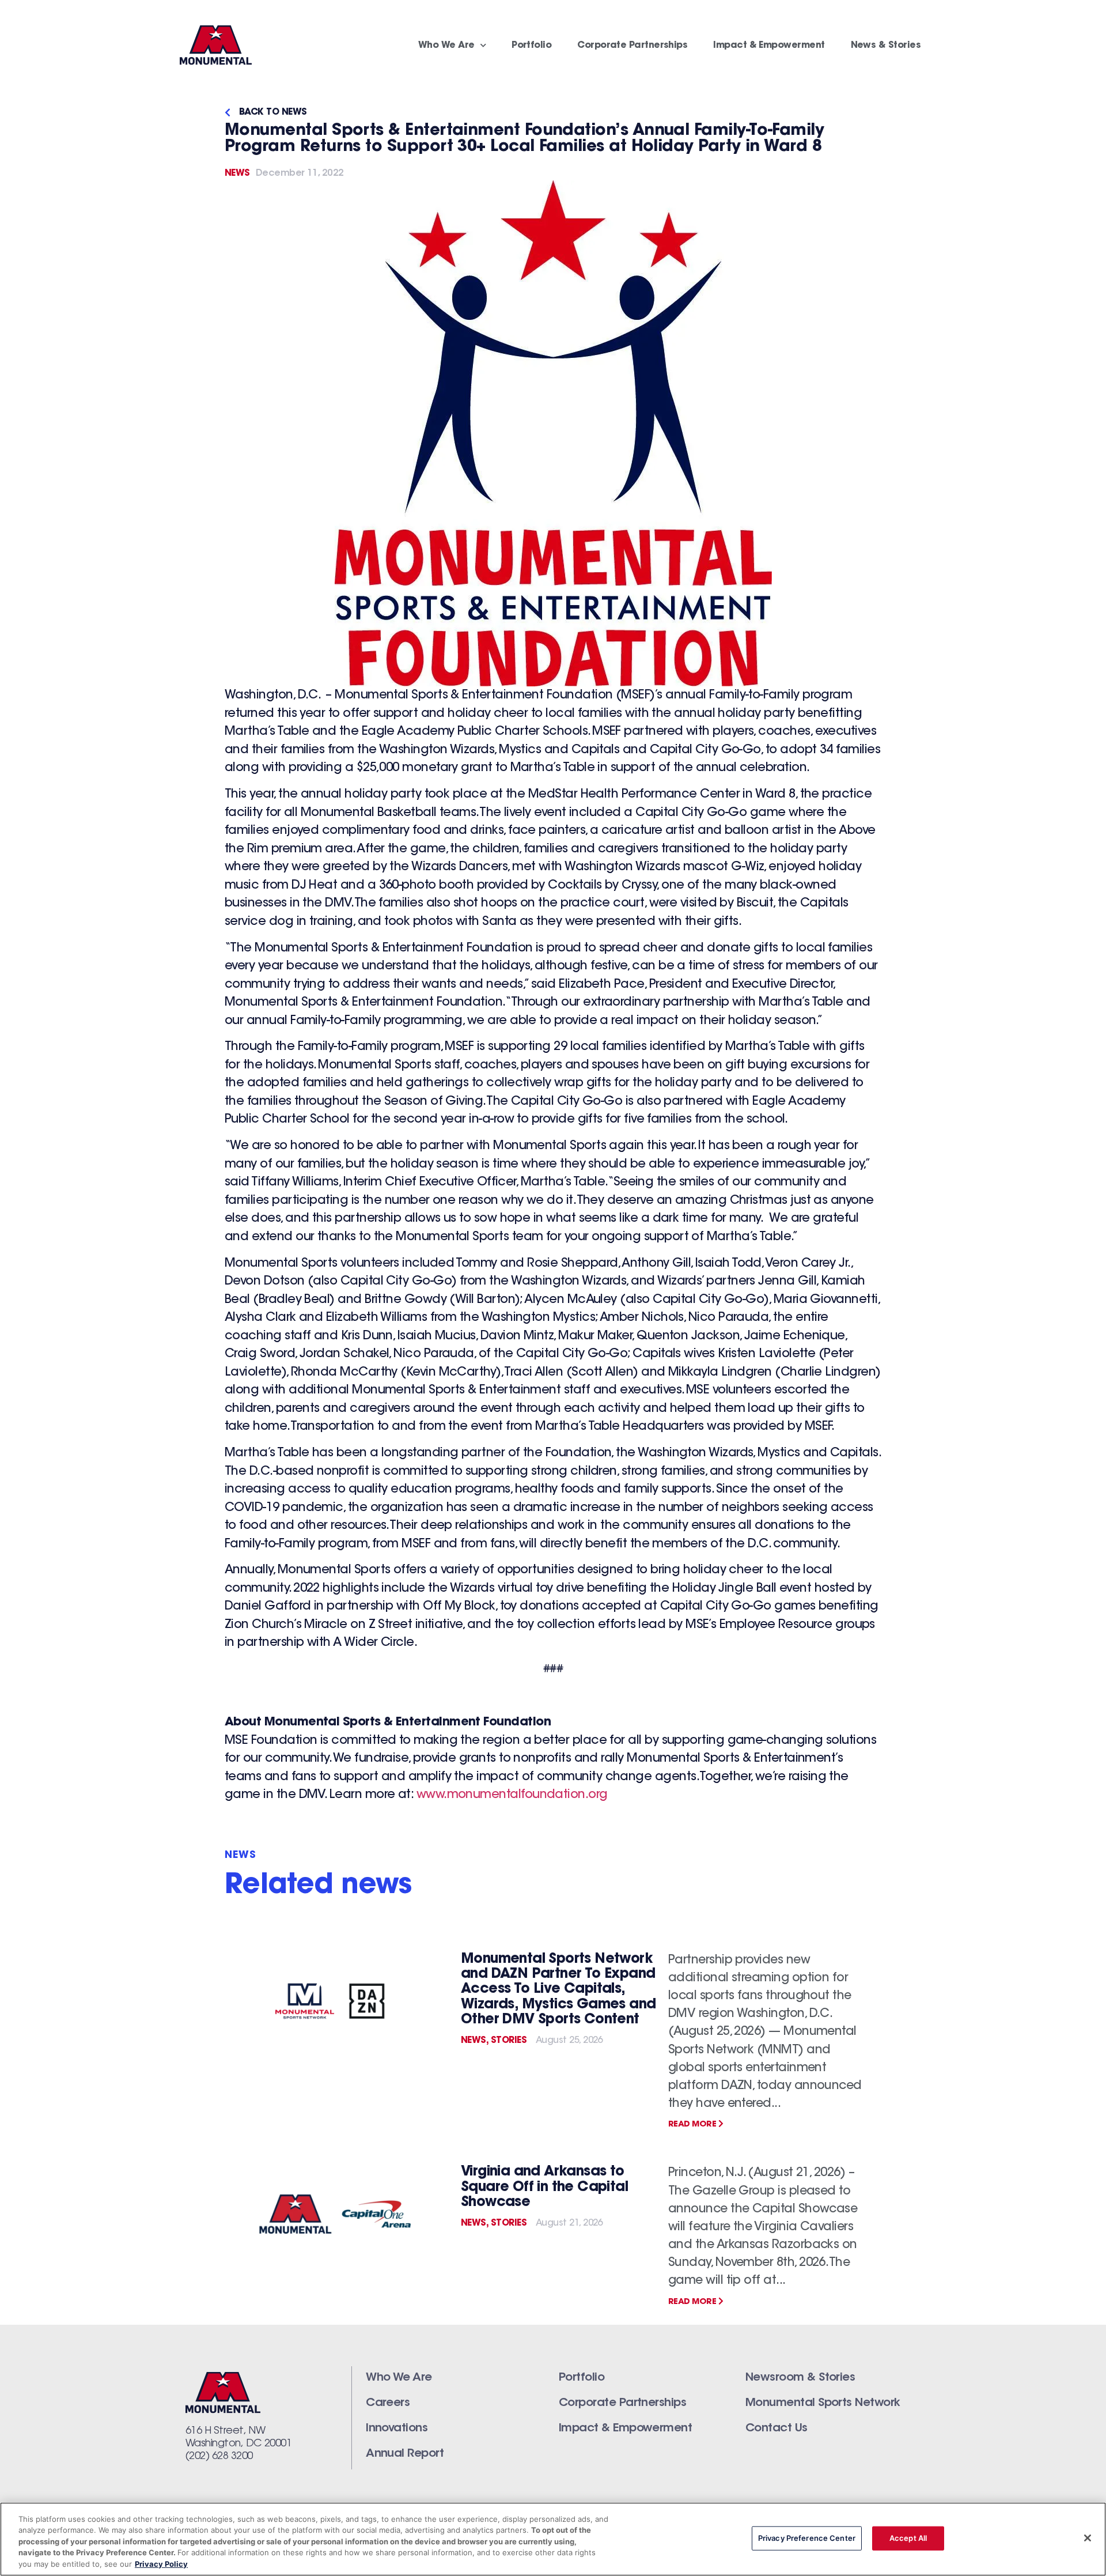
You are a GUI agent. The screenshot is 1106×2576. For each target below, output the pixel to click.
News (237, 173)
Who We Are (446, 46)
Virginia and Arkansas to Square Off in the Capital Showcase (544, 2187)
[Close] (1088, 2538)
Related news (318, 1886)
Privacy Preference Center (807, 2538)
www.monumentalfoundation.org (512, 1795)
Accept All (908, 2538)
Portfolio (531, 46)
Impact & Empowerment (769, 46)
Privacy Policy (161, 2564)
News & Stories (886, 46)
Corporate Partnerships (632, 46)
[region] (553, 2539)
